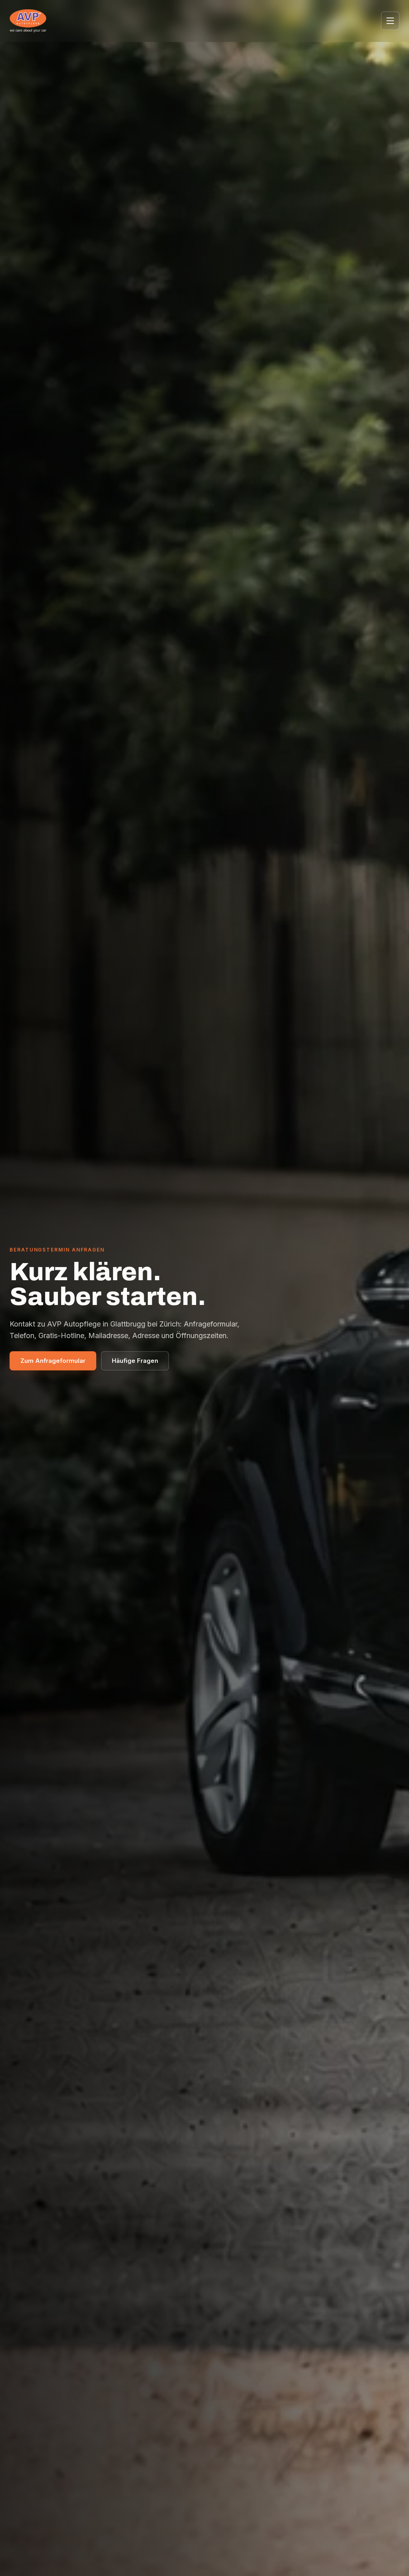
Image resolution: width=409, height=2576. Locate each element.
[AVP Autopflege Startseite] (28, 21)
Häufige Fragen (135, 1361)
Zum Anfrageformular (53, 1361)
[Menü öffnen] (390, 21)
